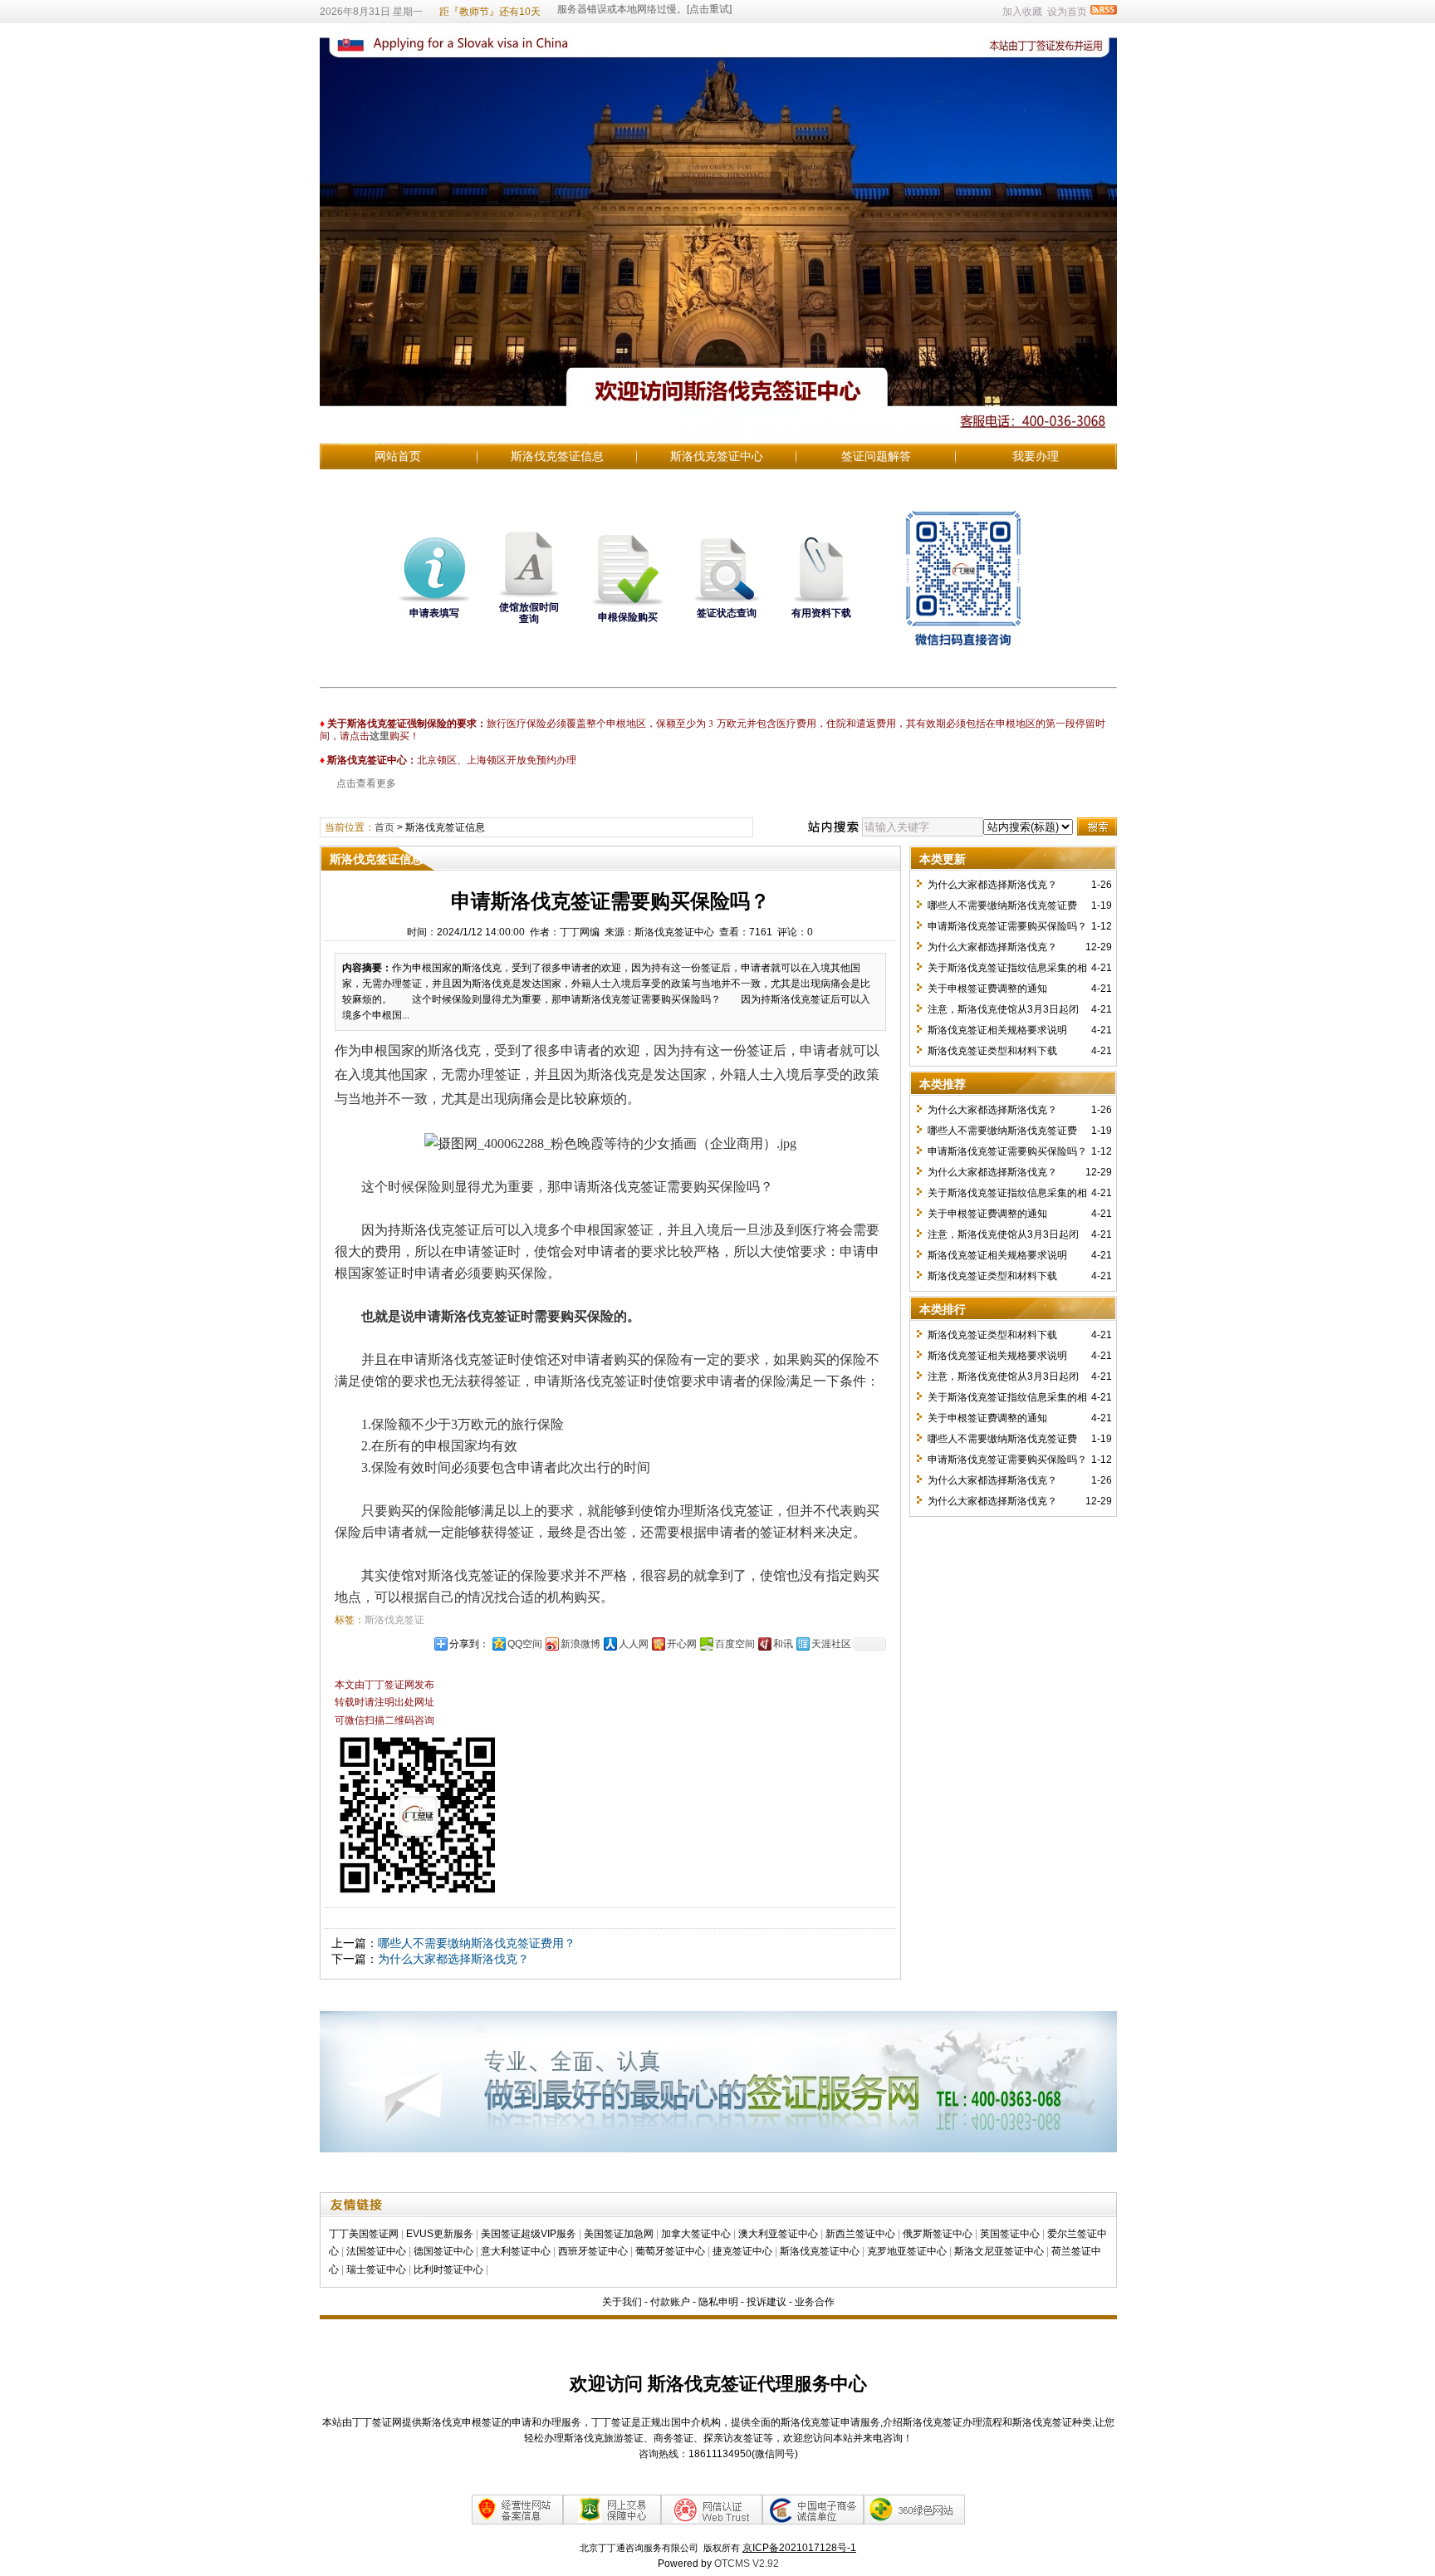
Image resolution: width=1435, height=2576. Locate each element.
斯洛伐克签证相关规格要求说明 (997, 1030)
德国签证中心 (443, 2251)
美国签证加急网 (619, 2234)
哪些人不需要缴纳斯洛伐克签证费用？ (477, 1943)
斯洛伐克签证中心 (717, 456)
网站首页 (398, 456)
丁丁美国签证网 (364, 2234)
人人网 (634, 1644)
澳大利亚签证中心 (778, 2234)
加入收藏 (1022, 12)
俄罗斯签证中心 (938, 2234)
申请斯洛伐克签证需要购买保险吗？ (1007, 926)
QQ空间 (525, 1644)
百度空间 (735, 1644)
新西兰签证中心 (860, 2234)
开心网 (682, 1644)
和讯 (783, 1644)
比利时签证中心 (448, 2269)
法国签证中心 (376, 2251)
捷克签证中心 (742, 2251)
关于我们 (622, 2302)
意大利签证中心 (516, 2251)
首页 (384, 827)
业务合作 (815, 2302)
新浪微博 (580, 1644)
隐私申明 (718, 2302)
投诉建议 (766, 2302)
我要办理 (1036, 456)
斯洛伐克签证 (394, 1620)
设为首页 (1067, 12)
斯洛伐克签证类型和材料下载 (992, 1051)
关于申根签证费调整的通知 (987, 989)
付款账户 (670, 2302)
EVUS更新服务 (440, 2234)
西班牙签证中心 (593, 2251)
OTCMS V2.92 (747, 2564)
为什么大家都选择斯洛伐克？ (453, 1959)
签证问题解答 (876, 456)
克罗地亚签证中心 (907, 2251)
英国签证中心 (1010, 2234)
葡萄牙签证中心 (670, 2251)
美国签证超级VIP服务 (529, 2234)
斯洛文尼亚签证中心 (999, 2251)
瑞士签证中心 (376, 2269)
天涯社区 (831, 1644)
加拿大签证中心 (696, 2234)
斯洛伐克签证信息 (557, 456)
